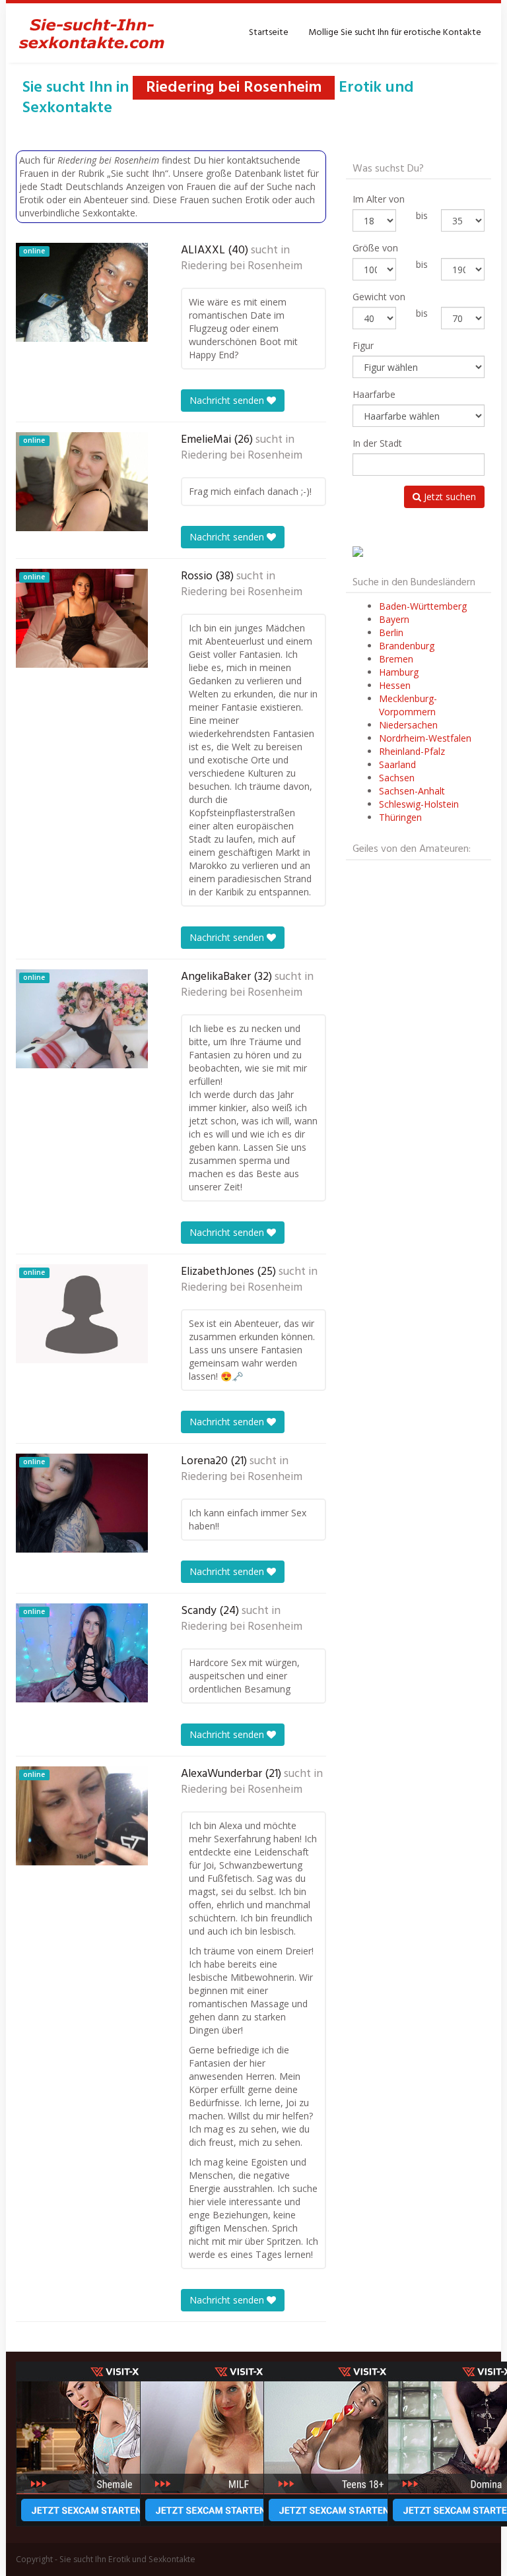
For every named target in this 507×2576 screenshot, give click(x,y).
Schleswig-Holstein (419, 804)
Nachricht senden (228, 400)
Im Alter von (379, 199)
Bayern (394, 619)
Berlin (391, 632)
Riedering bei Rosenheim (242, 267)
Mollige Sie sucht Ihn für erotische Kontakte (395, 33)
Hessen (395, 685)
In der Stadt (377, 443)
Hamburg (399, 672)
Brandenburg (407, 646)
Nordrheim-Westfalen (425, 738)
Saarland (397, 764)
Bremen (396, 659)
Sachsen (397, 778)
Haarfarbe (374, 394)
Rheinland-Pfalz (412, 751)
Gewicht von (379, 297)
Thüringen (400, 817)
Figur (363, 345)
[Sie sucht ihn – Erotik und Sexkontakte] (92, 33)
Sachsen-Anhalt (412, 791)
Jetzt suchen (449, 497)
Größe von (375, 248)
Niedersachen (408, 725)
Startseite (269, 33)
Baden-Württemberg (423, 606)
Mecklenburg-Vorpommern (408, 705)
